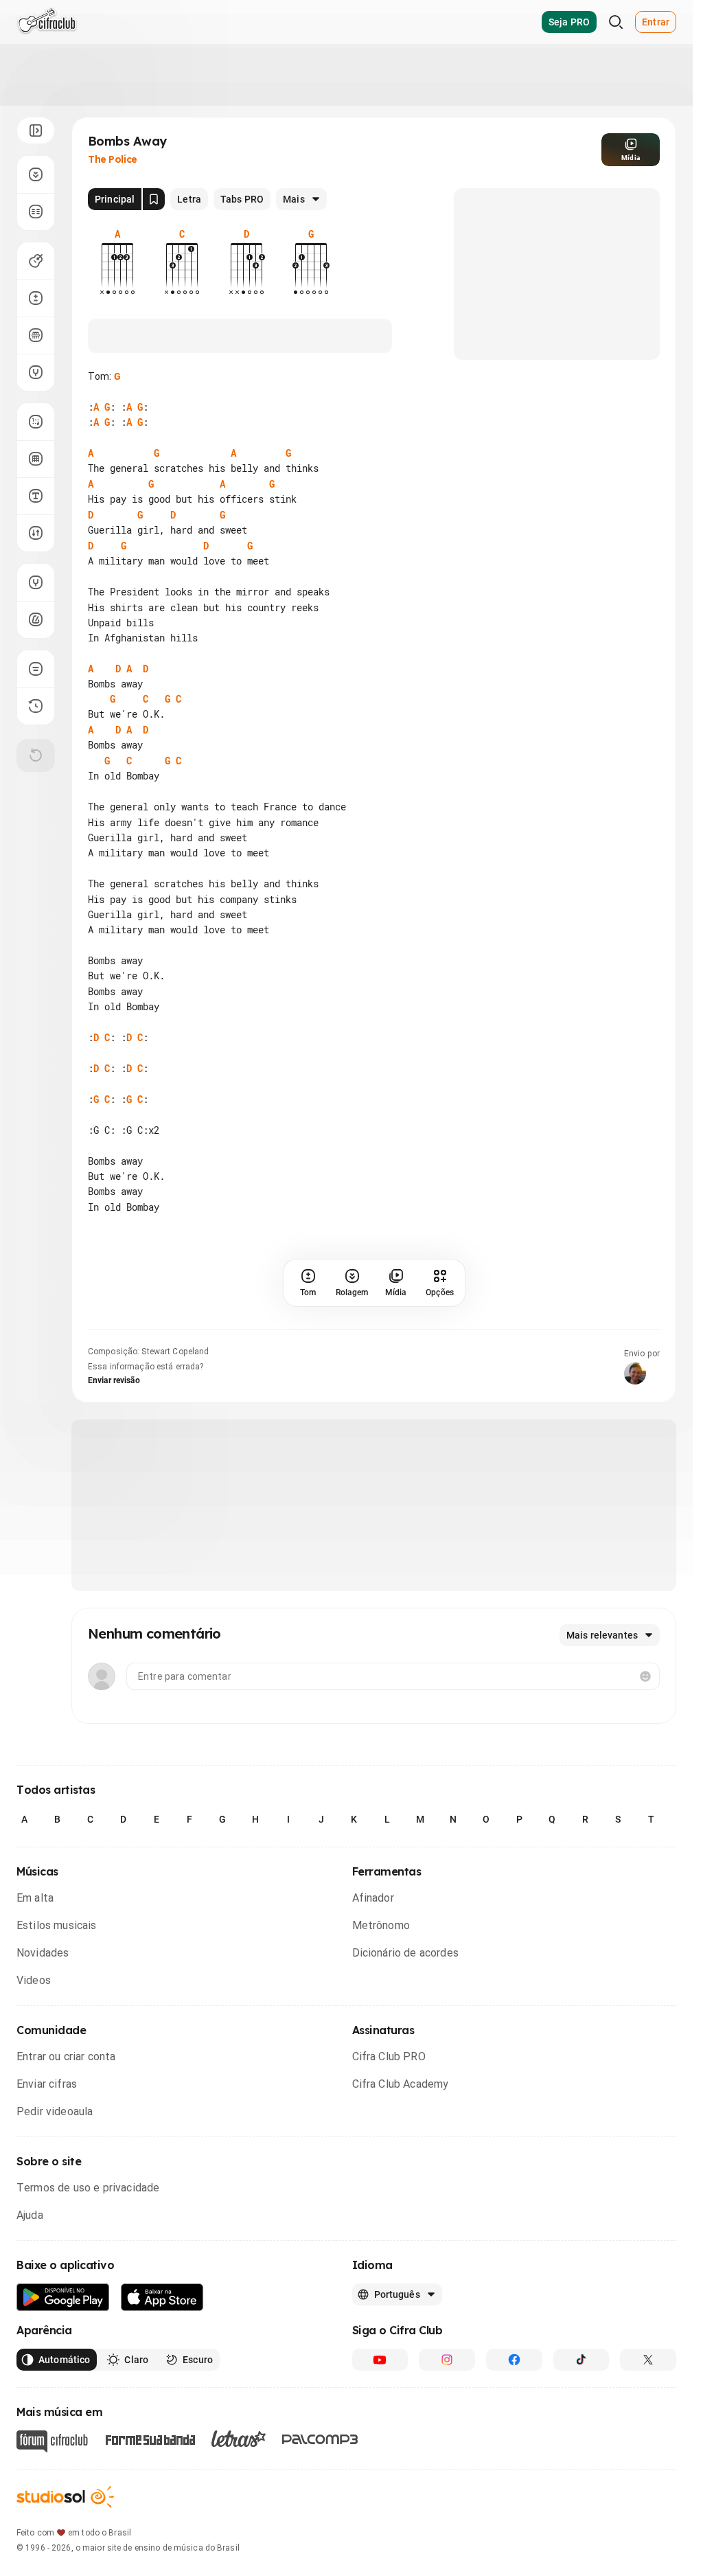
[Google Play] (63, 2298)
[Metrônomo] (36, 619)
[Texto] (36, 496)
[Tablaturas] (36, 422)
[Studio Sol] (65, 2497)
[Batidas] (36, 533)
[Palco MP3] (320, 2439)
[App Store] (162, 2298)
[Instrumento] (36, 261)
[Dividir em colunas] (36, 212)
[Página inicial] (47, 22)
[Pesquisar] (616, 22)
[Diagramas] (36, 459)
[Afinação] (36, 372)
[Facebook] (514, 2360)
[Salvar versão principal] (154, 199)
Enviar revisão (114, 1380)
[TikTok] (581, 2360)
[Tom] (36, 298)
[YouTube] (380, 2360)
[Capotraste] (36, 335)
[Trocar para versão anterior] (36, 706)
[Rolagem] (36, 174)
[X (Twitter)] (648, 2360)
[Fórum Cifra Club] (52, 2441)
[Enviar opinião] (36, 669)
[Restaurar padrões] (36, 755)
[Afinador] (36, 582)
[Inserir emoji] (645, 1676)
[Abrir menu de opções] (36, 130)
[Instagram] (447, 2360)
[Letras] (239, 2439)
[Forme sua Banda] (150, 2438)
